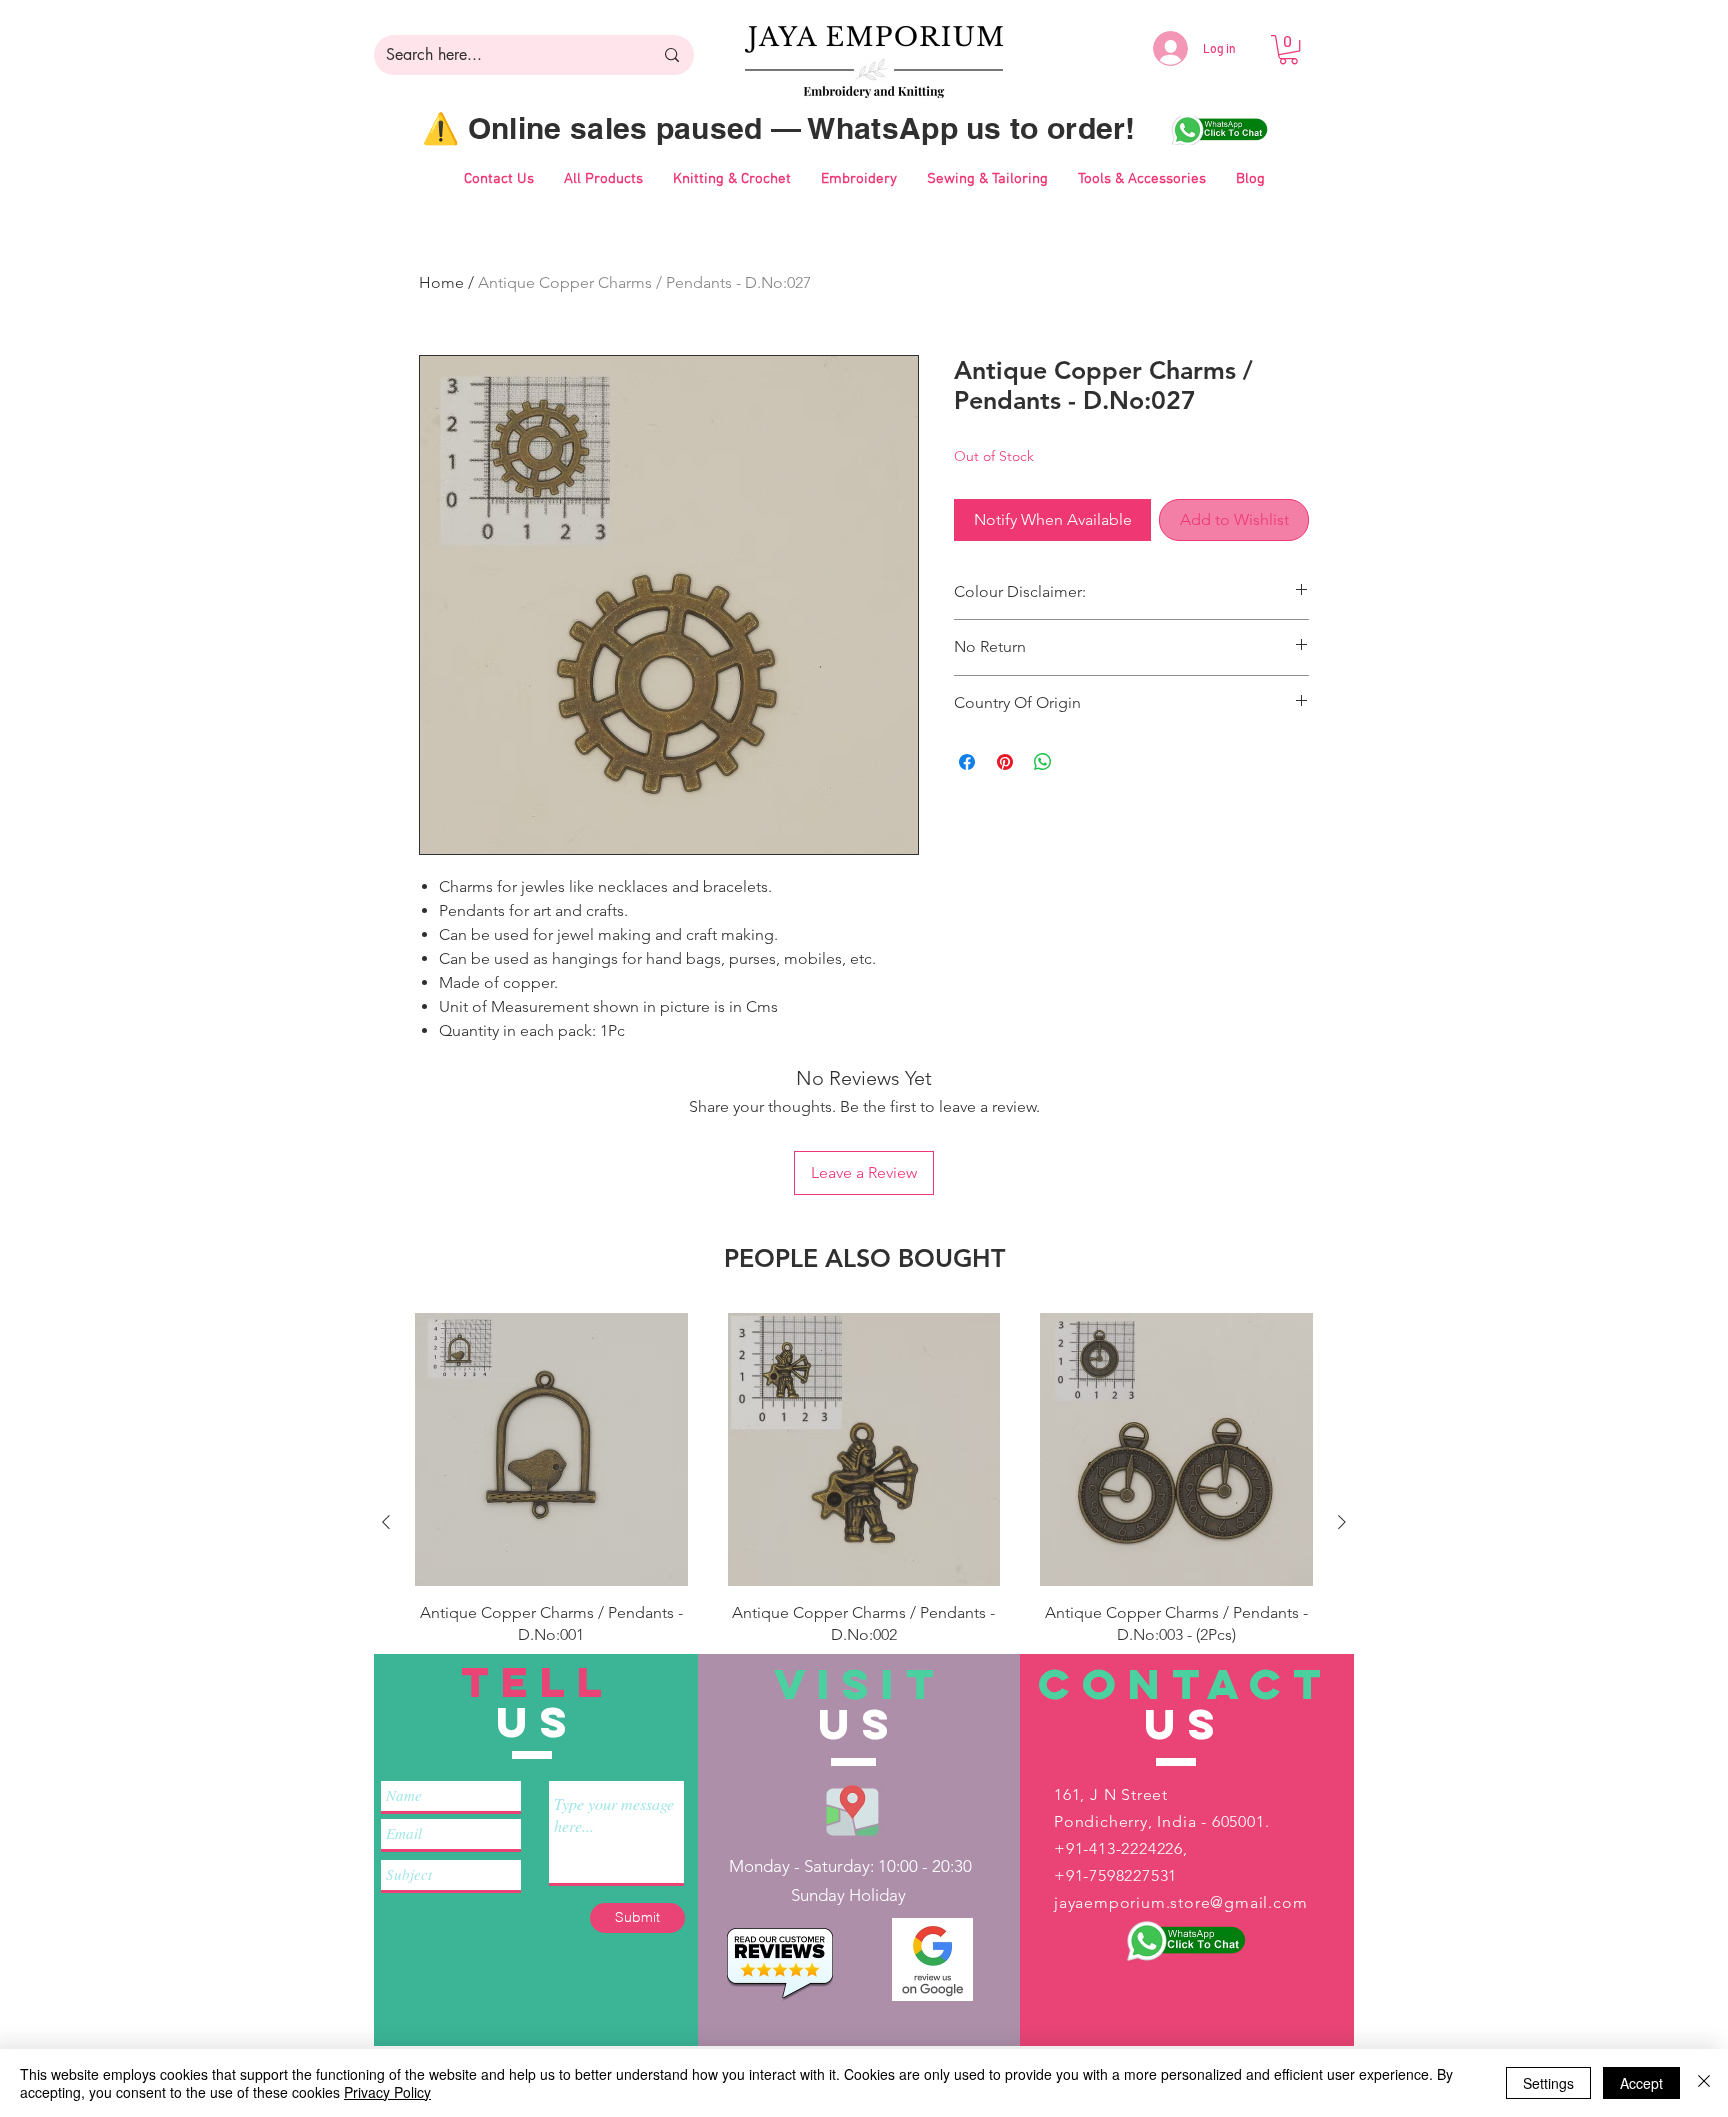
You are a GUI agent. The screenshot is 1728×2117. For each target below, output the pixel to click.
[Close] (1704, 2083)
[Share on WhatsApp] (1043, 762)
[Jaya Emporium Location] (852, 1809)
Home (441, 282)
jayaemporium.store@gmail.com (1180, 1902)
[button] (1288, 49)
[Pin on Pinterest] (1005, 762)
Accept (1641, 2083)
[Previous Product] (386, 1522)
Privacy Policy (387, 2092)
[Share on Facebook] (967, 762)
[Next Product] (1342, 1522)
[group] (864, 1521)
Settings (1548, 2083)
